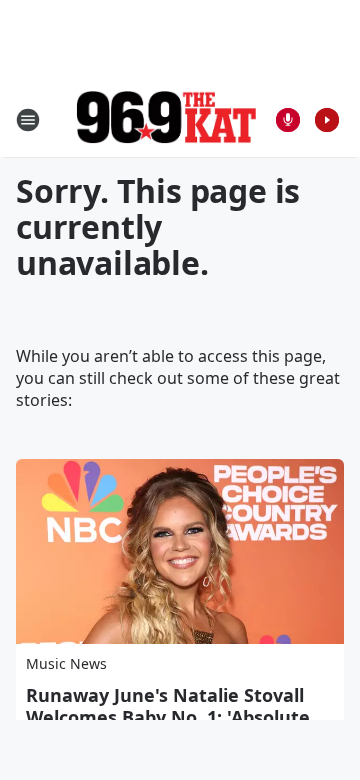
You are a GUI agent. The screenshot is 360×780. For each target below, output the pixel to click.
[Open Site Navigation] (28, 120)
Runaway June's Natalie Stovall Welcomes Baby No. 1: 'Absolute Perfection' (168, 717)
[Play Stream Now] (327, 120)
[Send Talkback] (288, 120)
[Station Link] (166, 119)
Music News (66, 663)
